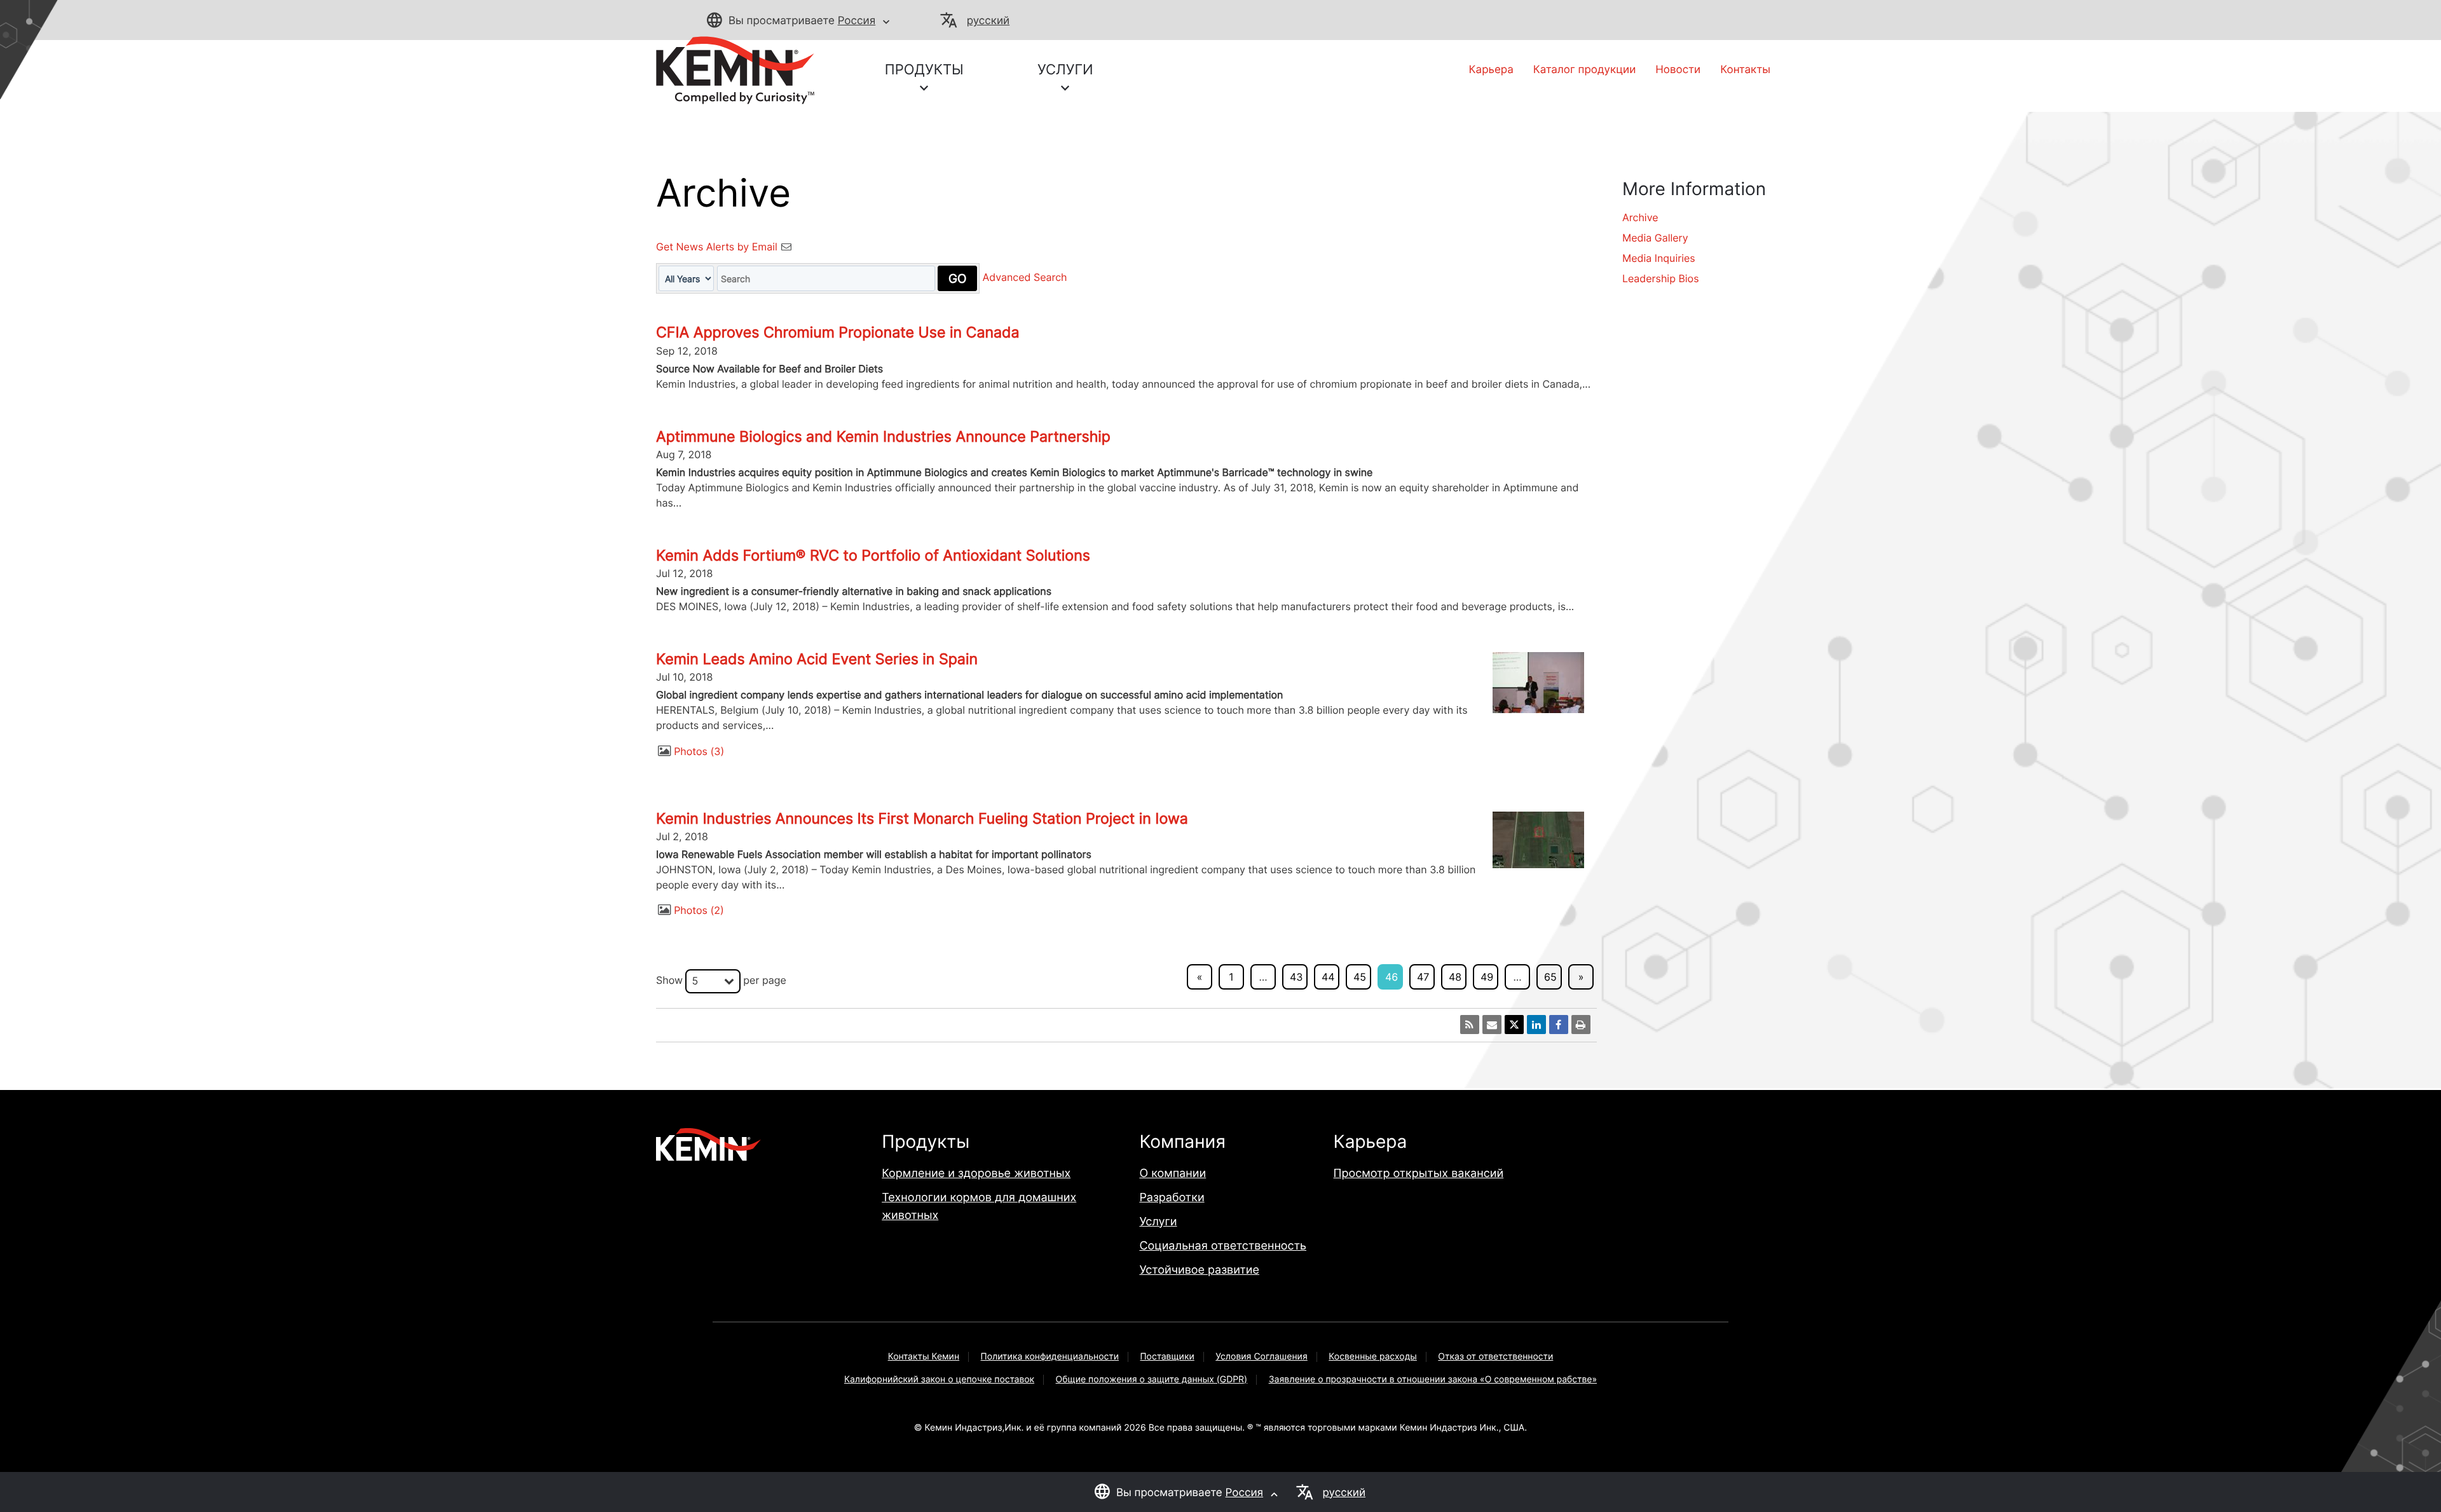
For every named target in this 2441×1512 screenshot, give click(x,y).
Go (957, 278)
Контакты (1745, 70)
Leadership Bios (1661, 278)
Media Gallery (1655, 238)
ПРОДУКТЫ (924, 70)
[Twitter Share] (1514, 1025)
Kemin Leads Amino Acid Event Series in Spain (817, 659)
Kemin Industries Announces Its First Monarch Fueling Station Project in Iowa (922, 819)
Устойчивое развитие (1199, 1270)
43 (1296, 977)
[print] (1581, 1025)
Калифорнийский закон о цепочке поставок (939, 1379)
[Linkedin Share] (1536, 1025)
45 (1360, 977)
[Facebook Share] (1559, 1025)
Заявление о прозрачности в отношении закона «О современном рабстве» (1433, 1379)
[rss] (1470, 1025)
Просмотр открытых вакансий (1419, 1174)
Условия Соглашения (1262, 1357)
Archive (1640, 217)
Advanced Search (1025, 278)
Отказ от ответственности (1495, 1357)
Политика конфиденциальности (1050, 1357)
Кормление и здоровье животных (976, 1174)
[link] (735, 69)
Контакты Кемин (924, 1357)
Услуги (1158, 1222)
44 (1328, 977)
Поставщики (1167, 1357)
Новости (1678, 70)
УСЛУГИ (1065, 70)
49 (1487, 977)
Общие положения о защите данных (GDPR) (1152, 1379)
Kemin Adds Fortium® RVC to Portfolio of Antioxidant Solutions (873, 555)
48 (1455, 977)
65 (1550, 977)
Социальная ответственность (1223, 1246)
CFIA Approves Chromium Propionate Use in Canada (838, 332)
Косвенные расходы (1373, 1357)
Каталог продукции (1584, 70)
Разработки (1172, 1198)
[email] (1492, 1025)
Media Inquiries (1659, 258)
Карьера (1491, 70)
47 (1423, 977)
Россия (857, 21)
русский (988, 21)
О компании (1173, 1174)
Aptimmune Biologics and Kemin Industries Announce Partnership (883, 437)
